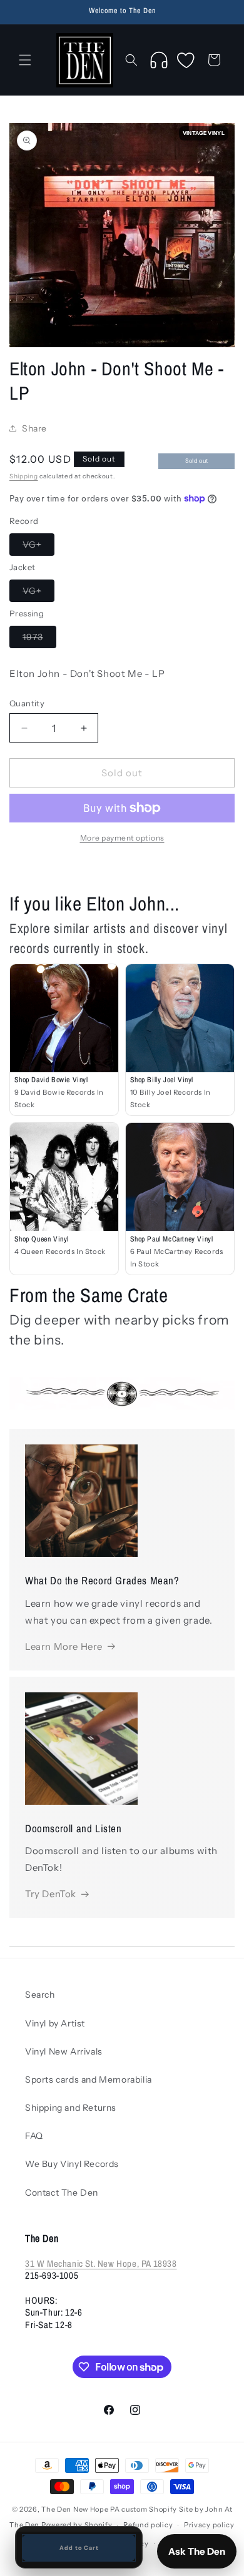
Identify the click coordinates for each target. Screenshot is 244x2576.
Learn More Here (64, 1646)
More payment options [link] (122, 838)
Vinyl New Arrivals (64, 2051)
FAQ (34, 2136)
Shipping (24, 476)
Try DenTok (51, 1894)
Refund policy (148, 2525)
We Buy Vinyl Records (72, 2164)
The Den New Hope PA (80, 2509)
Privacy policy (209, 2525)
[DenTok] (159, 60)
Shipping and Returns (71, 2108)
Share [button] (34, 428)
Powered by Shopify (77, 2525)
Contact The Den (62, 2193)
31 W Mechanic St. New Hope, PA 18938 (101, 2263)
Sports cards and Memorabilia (89, 2080)
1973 (39, 639)
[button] (25, 60)
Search (40, 1995)
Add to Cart (79, 2548)
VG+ (38, 547)
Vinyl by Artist (55, 2023)
